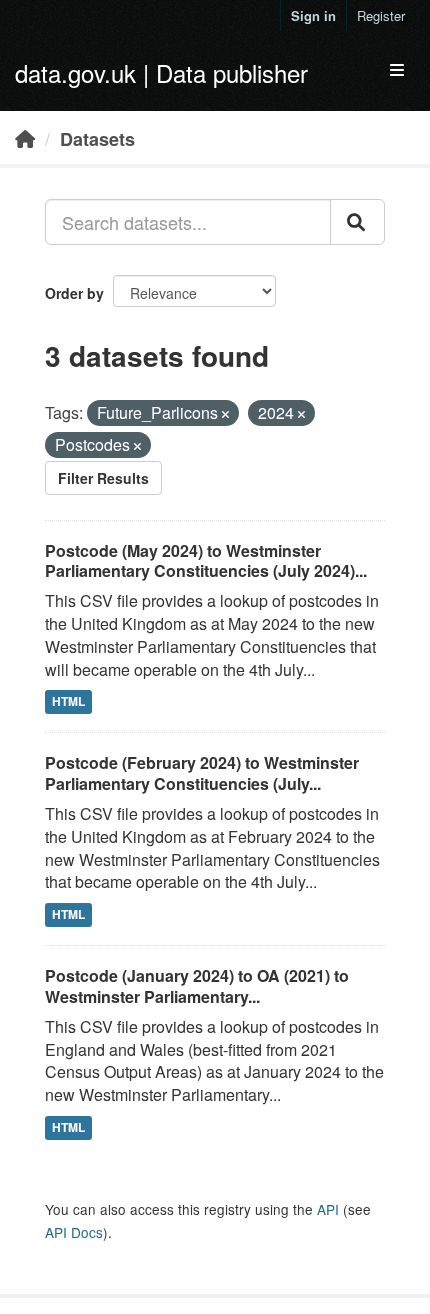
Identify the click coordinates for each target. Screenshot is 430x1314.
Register (381, 15)
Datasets (97, 139)
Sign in (313, 15)
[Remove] (225, 414)
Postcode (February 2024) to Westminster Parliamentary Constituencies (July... (202, 773)
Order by (74, 293)
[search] (357, 222)
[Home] (25, 138)
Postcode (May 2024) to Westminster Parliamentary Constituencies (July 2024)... (206, 561)
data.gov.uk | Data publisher (161, 72)
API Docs (74, 1232)
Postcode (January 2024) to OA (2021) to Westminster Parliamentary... (197, 986)
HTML (68, 702)
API (328, 1209)
